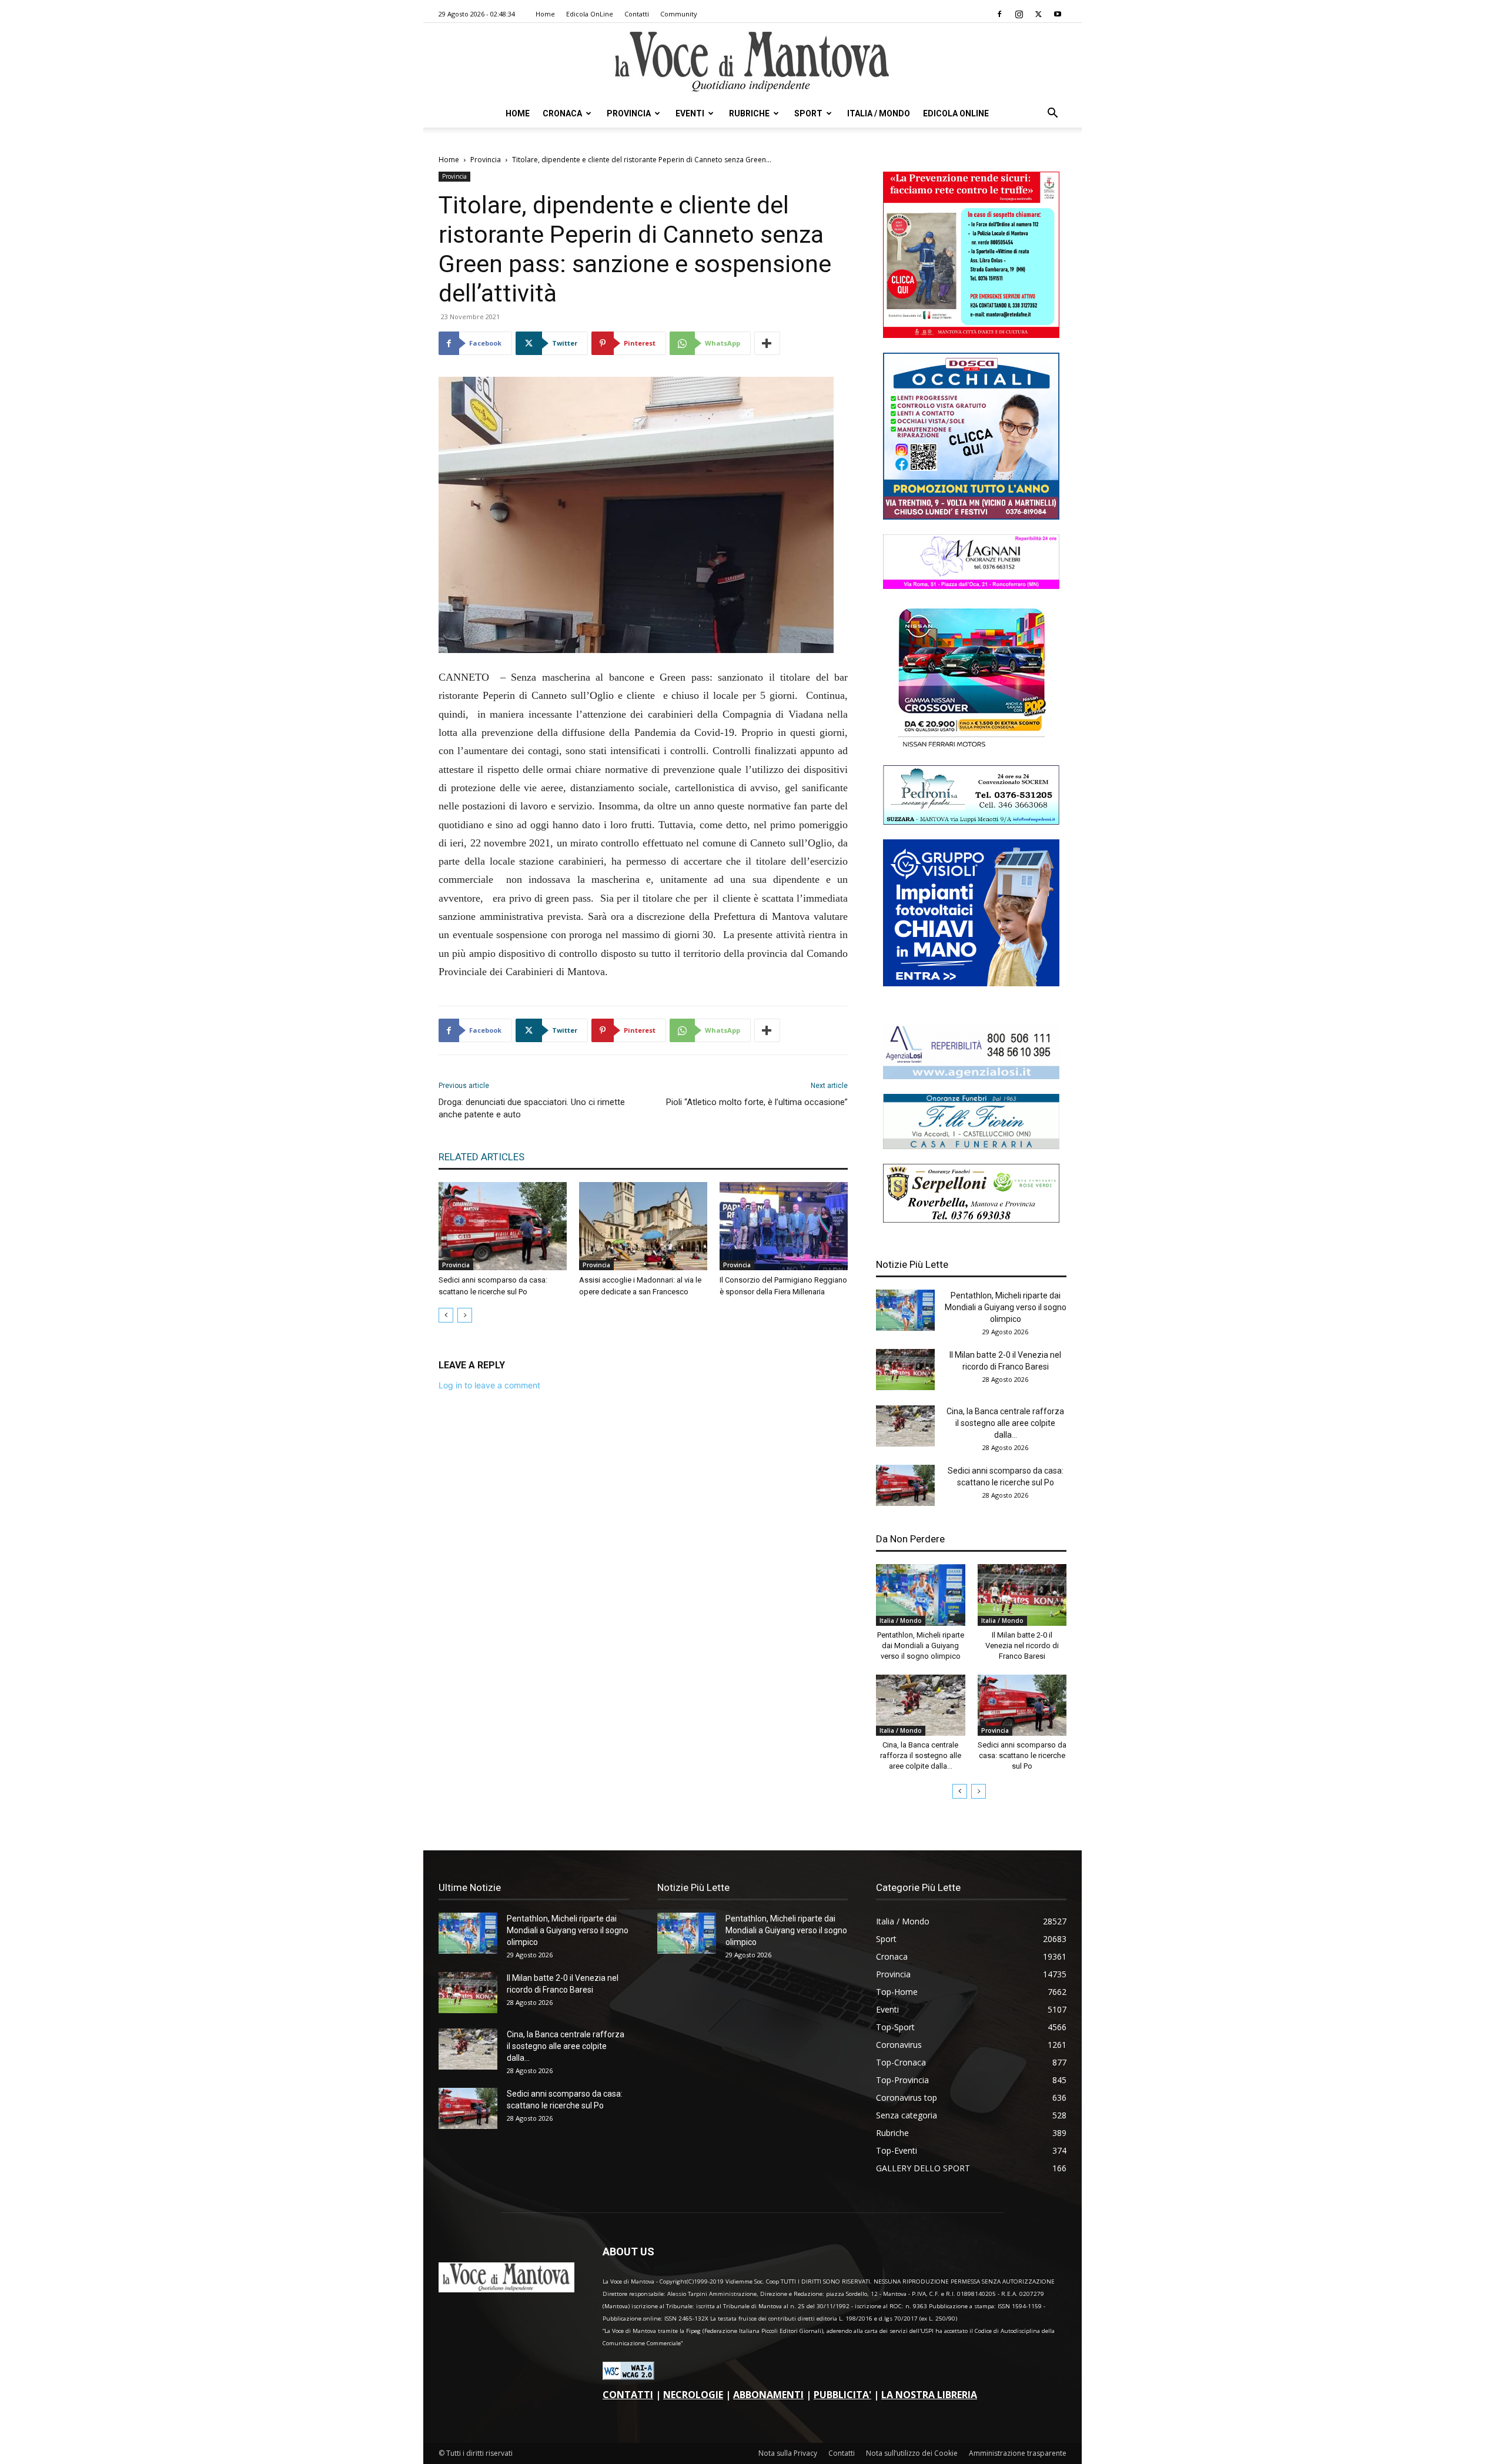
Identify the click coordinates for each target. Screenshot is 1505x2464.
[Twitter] (1038, 14)
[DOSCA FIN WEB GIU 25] (971, 516)
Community (679, 14)
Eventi (690, 113)
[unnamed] (971, 1076)
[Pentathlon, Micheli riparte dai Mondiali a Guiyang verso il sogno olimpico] (905, 1310)
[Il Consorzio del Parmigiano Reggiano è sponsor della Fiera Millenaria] (784, 1226)
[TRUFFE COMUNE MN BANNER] (971, 335)
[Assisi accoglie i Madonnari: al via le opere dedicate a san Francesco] (643, 1226)
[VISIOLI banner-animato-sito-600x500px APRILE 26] (971, 983)
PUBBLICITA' (842, 2395)
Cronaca (562, 113)
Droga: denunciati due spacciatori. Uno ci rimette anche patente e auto (532, 1108)
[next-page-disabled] (465, 1315)
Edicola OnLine (590, 14)
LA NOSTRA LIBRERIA (929, 2395)
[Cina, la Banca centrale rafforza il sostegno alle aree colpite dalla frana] (905, 1426)
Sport (808, 113)
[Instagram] (1019, 14)
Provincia (629, 113)
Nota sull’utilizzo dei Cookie (912, 2453)
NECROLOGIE (693, 2395)
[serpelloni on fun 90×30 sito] (971, 1219)
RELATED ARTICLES (481, 1157)
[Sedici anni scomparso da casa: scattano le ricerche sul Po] (503, 1226)
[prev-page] (446, 1315)
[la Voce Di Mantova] (752, 62)
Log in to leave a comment (489, 1385)
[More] (767, 343)
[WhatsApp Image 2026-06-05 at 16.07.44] (971, 747)
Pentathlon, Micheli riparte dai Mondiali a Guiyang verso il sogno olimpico (1006, 1307)
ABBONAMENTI (768, 2395)
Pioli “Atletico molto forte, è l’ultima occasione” (757, 1102)
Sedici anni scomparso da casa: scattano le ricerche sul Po (1022, 1755)
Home (545, 14)
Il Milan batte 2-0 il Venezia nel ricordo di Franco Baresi (1022, 1646)
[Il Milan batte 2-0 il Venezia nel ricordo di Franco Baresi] (905, 1370)
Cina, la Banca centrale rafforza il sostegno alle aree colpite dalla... (1005, 1423)
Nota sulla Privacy (788, 2453)
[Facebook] (999, 14)
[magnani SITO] (971, 586)
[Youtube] (1058, 14)
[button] (1052, 114)
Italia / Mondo (879, 113)
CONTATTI (628, 2395)
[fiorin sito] (971, 1146)
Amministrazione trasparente (1018, 2453)
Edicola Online (956, 113)
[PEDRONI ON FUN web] (971, 821)
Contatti (637, 14)
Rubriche (749, 113)
